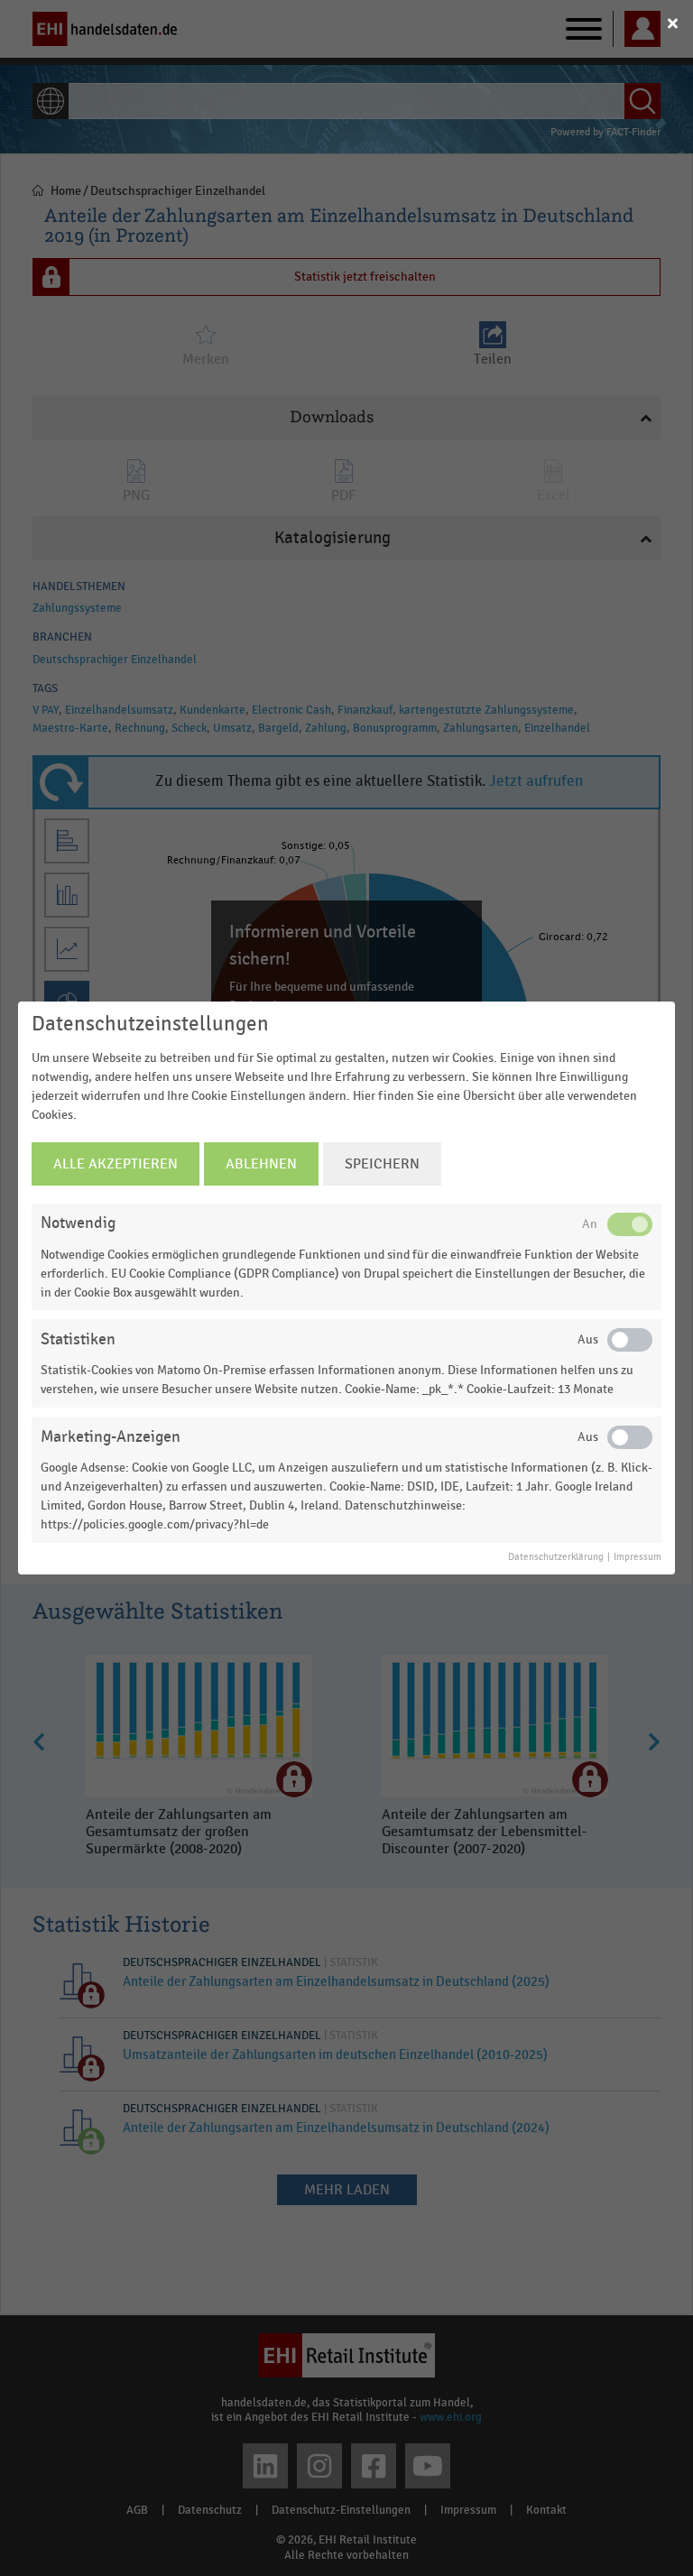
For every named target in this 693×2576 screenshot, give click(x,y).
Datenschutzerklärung (556, 1557)
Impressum (638, 1557)
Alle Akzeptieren (115, 1164)
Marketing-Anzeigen (111, 1437)
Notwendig (78, 1223)
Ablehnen (261, 1164)
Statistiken (78, 1339)
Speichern (382, 1164)
